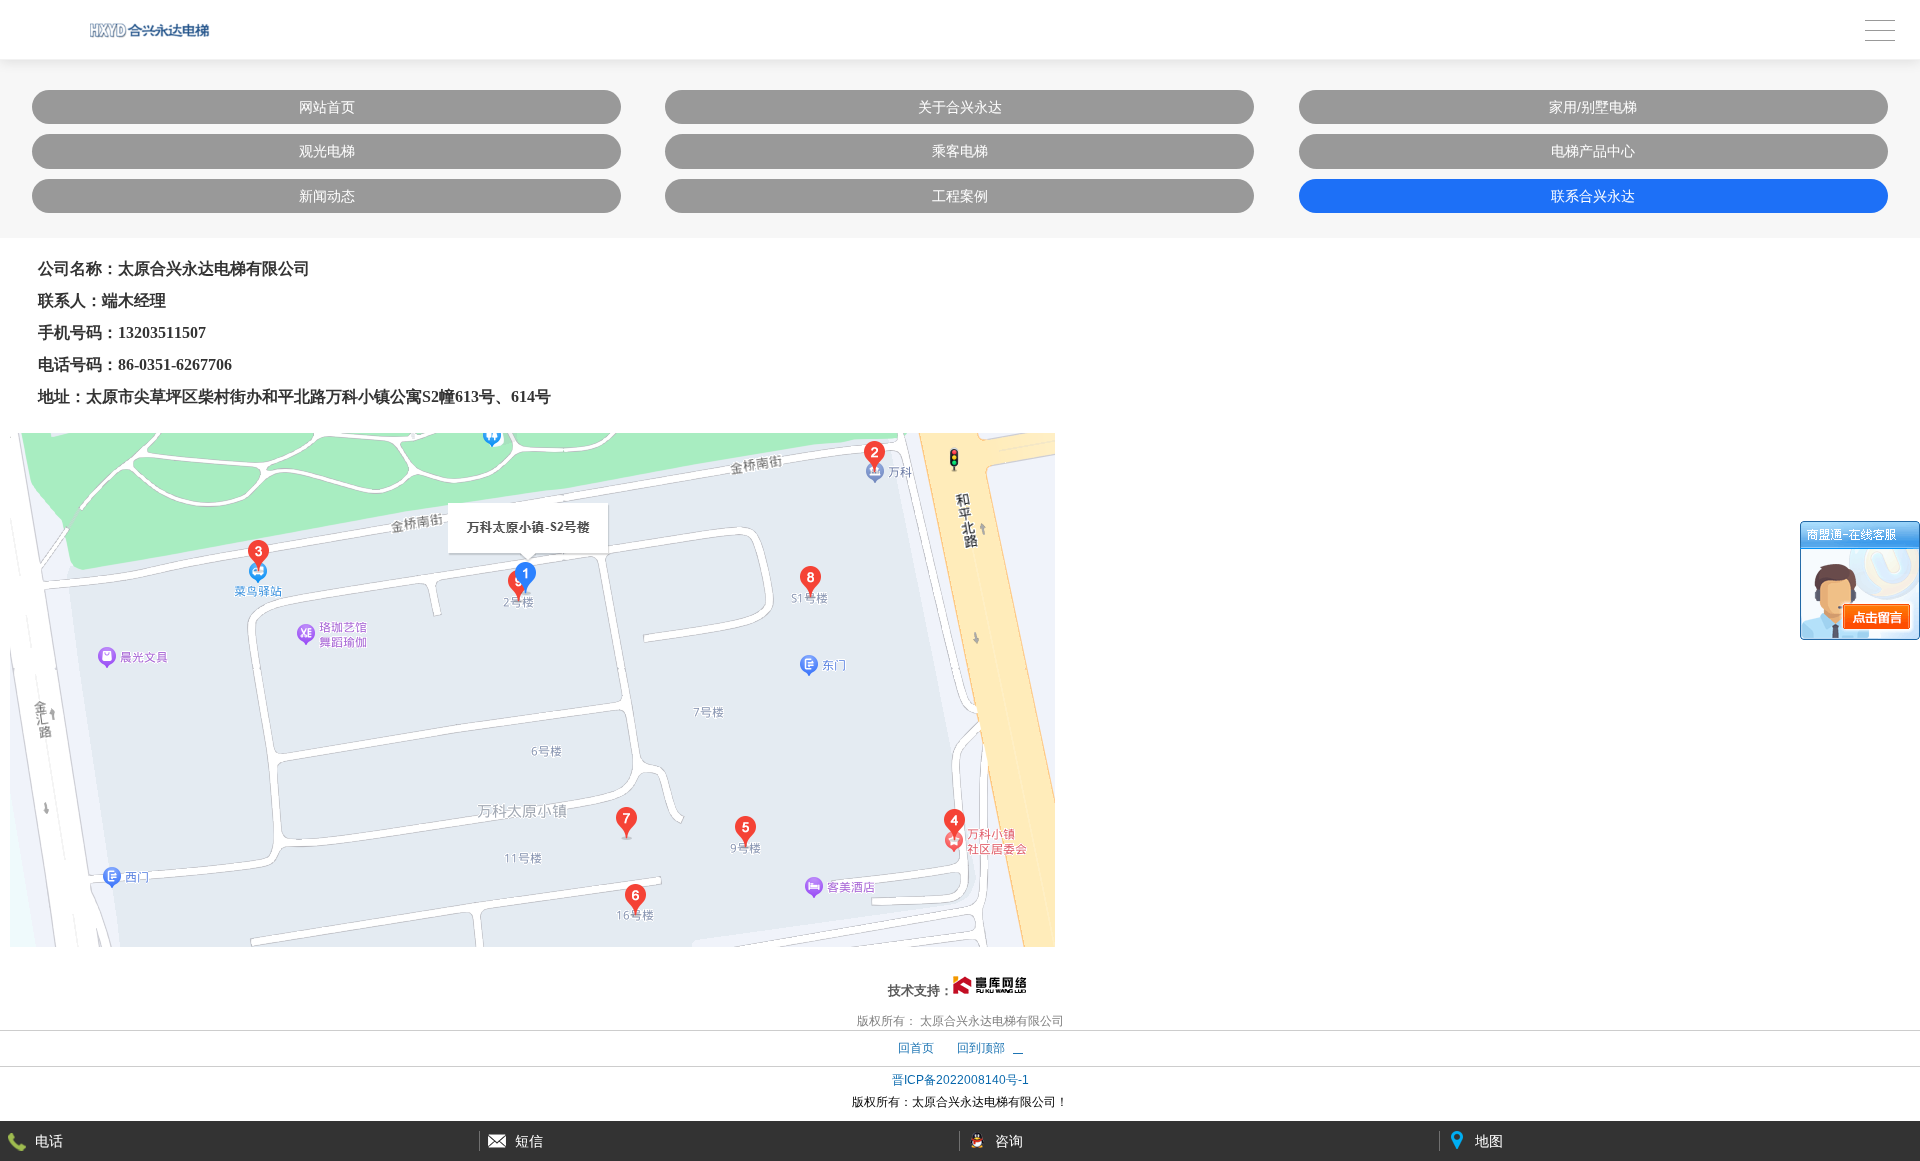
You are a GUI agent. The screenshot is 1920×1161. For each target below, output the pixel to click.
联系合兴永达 (1593, 196)
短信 (529, 1141)
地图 (1489, 1141)
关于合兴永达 (960, 107)
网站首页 (327, 107)
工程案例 (960, 196)
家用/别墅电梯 (1593, 107)
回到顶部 (981, 1048)
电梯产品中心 (1593, 151)
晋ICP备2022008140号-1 (960, 1080)
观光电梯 (327, 151)
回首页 (916, 1048)
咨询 (1009, 1141)
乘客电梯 (960, 151)
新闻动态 (327, 196)
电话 (49, 1141)
